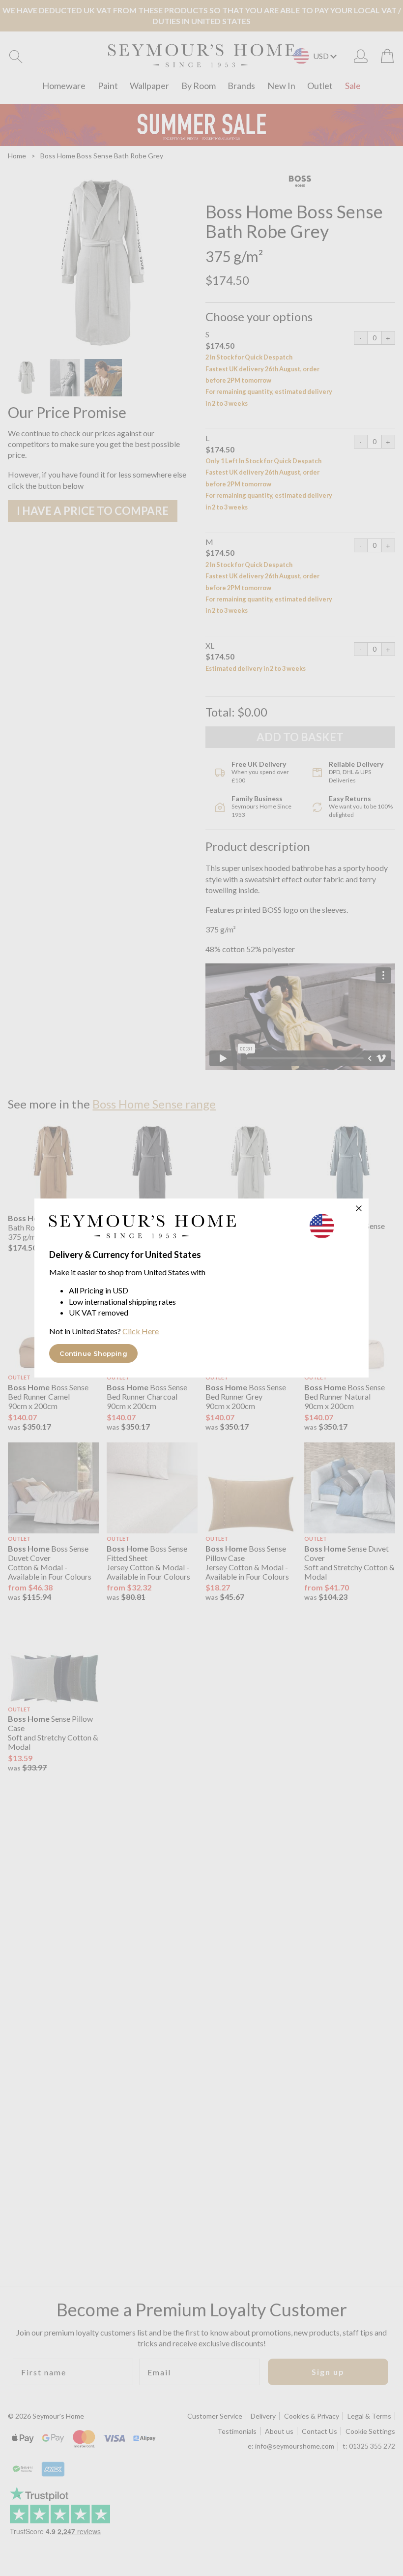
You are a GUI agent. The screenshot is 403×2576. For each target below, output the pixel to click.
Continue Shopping (93, 1353)
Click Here (141, 1331)
